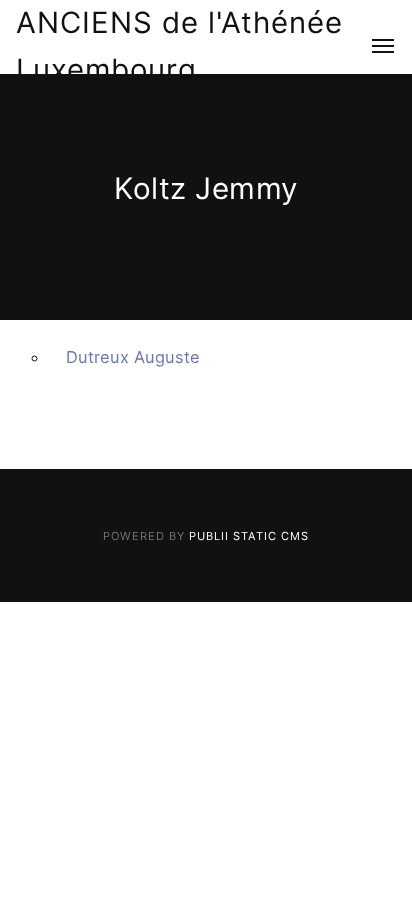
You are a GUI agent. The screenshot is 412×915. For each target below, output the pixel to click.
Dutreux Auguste (133, 357)
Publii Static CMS (249, 536)
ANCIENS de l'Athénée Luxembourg (179, 46)
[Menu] (371, 47)
